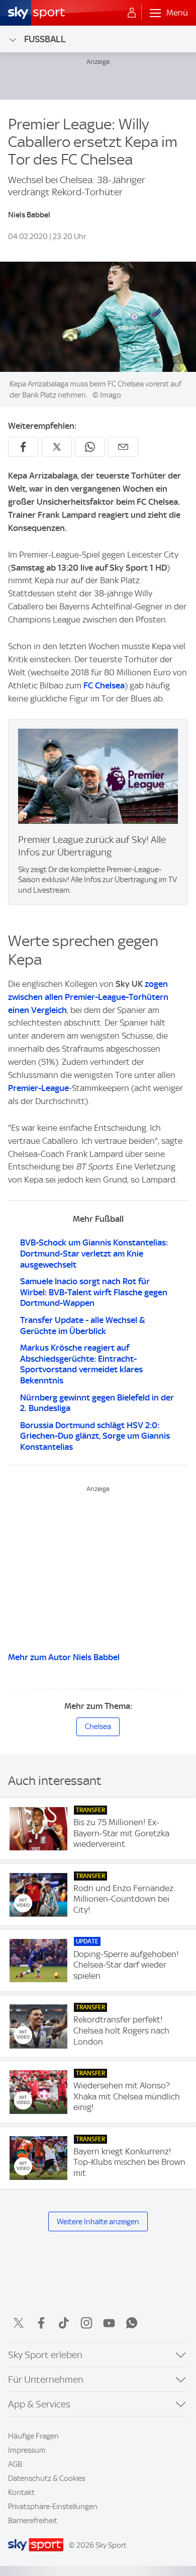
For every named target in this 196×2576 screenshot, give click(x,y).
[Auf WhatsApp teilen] (90, 447)
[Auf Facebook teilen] (23, 447)
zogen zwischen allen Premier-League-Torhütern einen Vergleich (88, 997)
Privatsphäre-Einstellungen (53, 2507)
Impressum (27, 2450)
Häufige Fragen (33, 2436)
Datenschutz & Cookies (47, 2478)
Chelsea (98, 1727)
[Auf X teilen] (57, 447)
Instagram (86, 2323)
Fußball (45, 39)
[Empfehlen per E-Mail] (123, 447)
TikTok (64, 2323)
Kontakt (21, 2492)
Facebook (41, 2323)
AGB (15, 2464)
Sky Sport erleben (45, 2355)
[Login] (132, 13)
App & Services (39, 2404)
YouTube (109, 2323)
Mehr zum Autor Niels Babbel (64, 1657)
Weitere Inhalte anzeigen (98, 2222)
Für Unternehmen (46, 2379)
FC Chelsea (104, 685)
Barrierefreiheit (33, 2521)
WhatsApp (132, 2323)
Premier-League (38, 1088)
